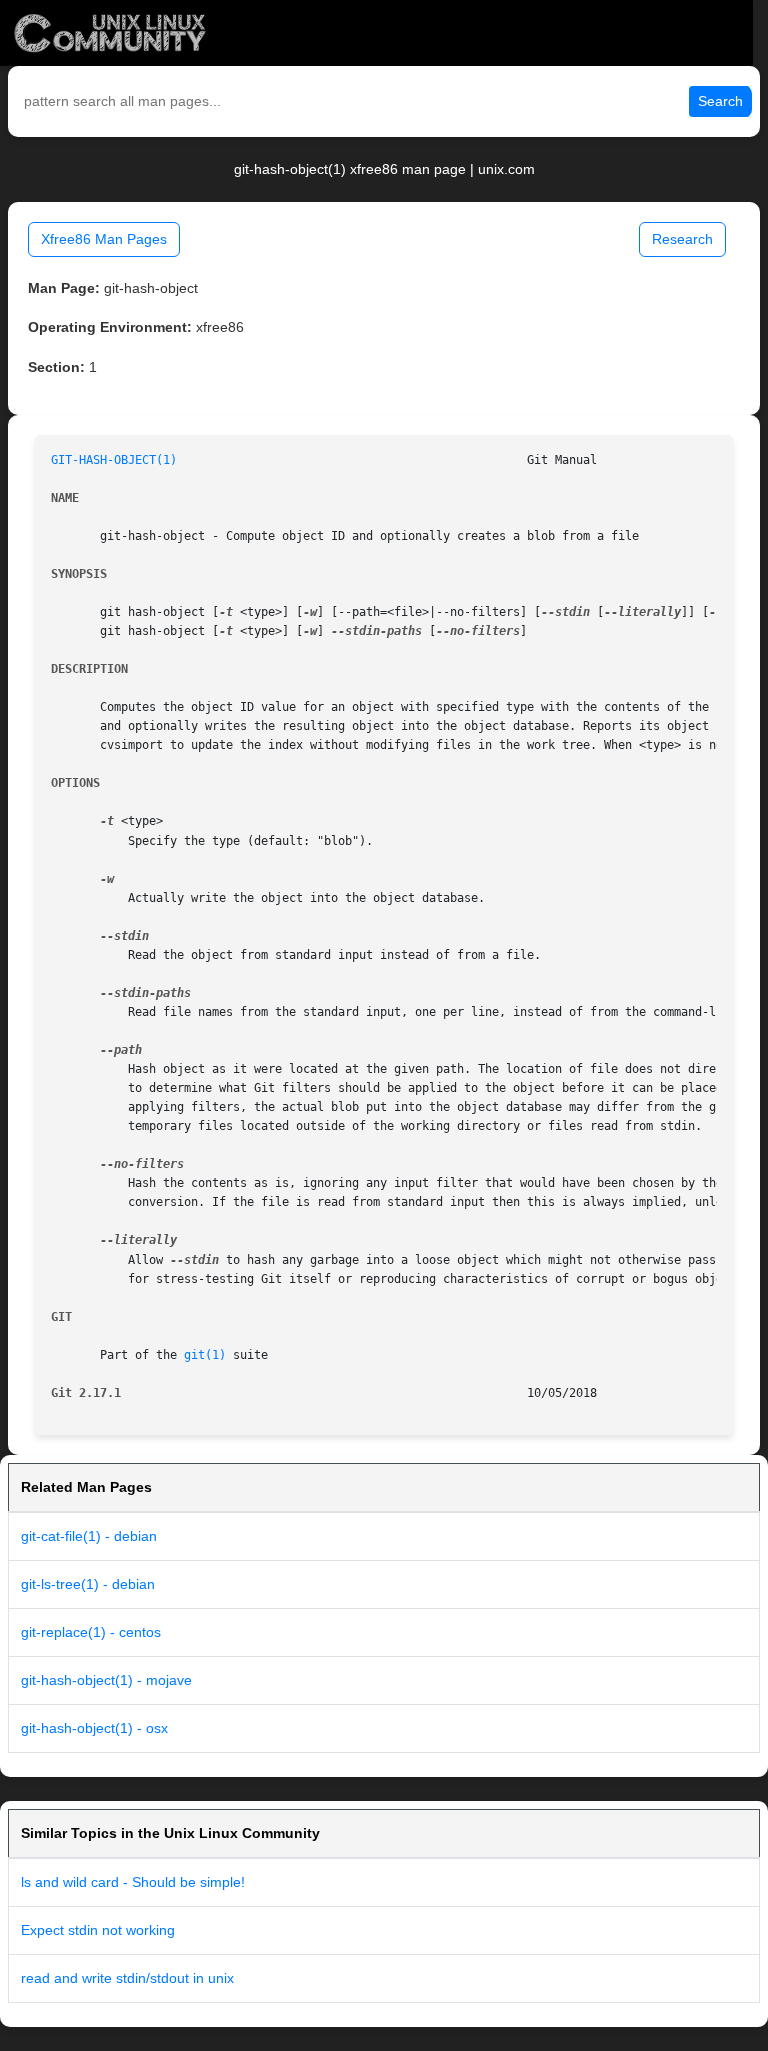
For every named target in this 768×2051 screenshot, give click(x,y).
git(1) (205, 1355)
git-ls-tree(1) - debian (88, 1584)
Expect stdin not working (98, 1930)
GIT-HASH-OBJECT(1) (114, 460)
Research (682, 239)
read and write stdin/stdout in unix (127, 1978)
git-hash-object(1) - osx (94, 1728)
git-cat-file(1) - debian (89, 1536)
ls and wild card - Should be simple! (133, 1882)
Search (720, 101)
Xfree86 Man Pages (104, 239)
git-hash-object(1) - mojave (106, 1680)
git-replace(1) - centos (91, 1632)
